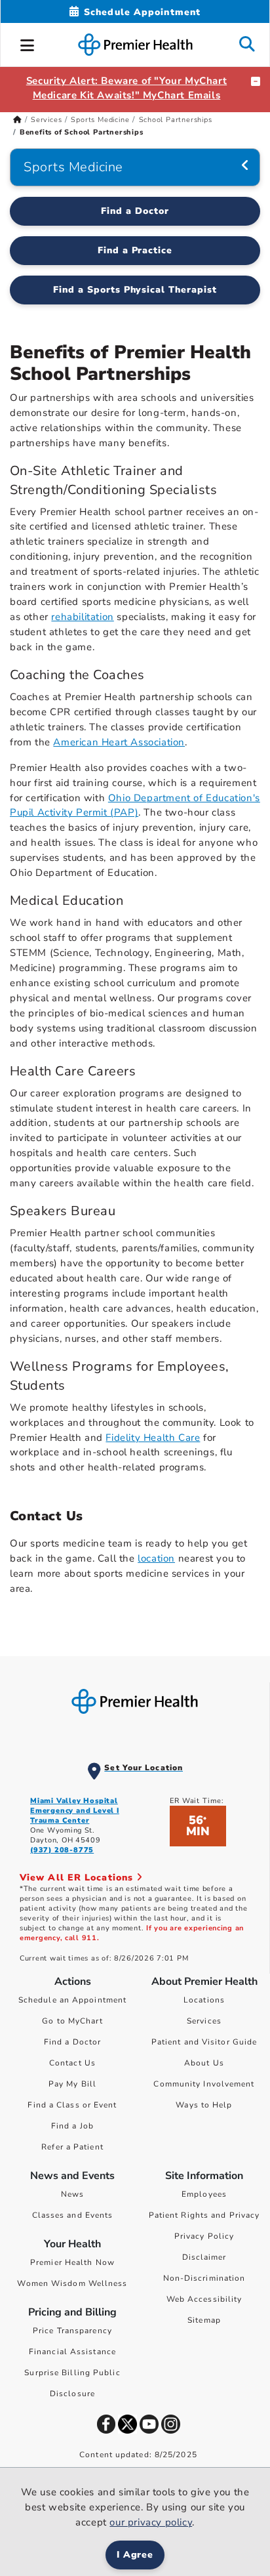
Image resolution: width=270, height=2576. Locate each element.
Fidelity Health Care (153, 1438)
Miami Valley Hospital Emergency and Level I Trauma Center (75, 1811)
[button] (28, 43)
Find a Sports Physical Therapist (135, 290)
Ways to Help (204, 2105)
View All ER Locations (78, 1878)
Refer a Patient (72, 2147)
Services (46, 120)
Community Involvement (204, 2084)
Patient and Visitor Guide (204, 2042)
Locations (204, 2000)
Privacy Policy (204, 2236)
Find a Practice (135, 250)
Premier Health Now (72, 2262)
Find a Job (72, 2126)
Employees (204, 2194)
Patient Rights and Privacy (204, 2215)
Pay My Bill (72, 2084)
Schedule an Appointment (72, 2000)
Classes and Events (73, 2215)
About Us (204, 2063)
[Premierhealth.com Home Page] (17, 120)
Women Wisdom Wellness (72, 2283)
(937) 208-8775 (62, 1850)
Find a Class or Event (72, 2105)
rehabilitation (82, 617)
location (156, 1558)
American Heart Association (119, 742)
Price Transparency (72, 2331)
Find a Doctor (135, 211)
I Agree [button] (135, 2555)
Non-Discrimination (204, 2278)
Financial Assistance (72, 2352)
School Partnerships (176, 120)
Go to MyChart (72, 2021)
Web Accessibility (204, 2299)
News (72, 2194)
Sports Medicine (100, 120)
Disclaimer (204, 2257)
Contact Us (72, 2063)
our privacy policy (151, 2522)
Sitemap (204, 2320)
